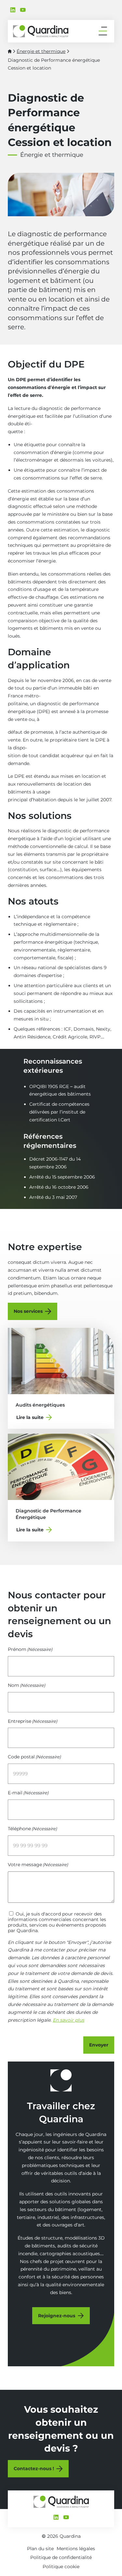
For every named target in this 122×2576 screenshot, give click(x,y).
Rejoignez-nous (57, 2316)
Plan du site (40, 2549)
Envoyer (99, 2045)
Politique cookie (61, 2567)
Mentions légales (76, 2549)
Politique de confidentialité (61, 2557)
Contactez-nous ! (34, 2469)
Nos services (28, 1311)
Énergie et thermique (41, 51)
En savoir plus (68, 2020)
